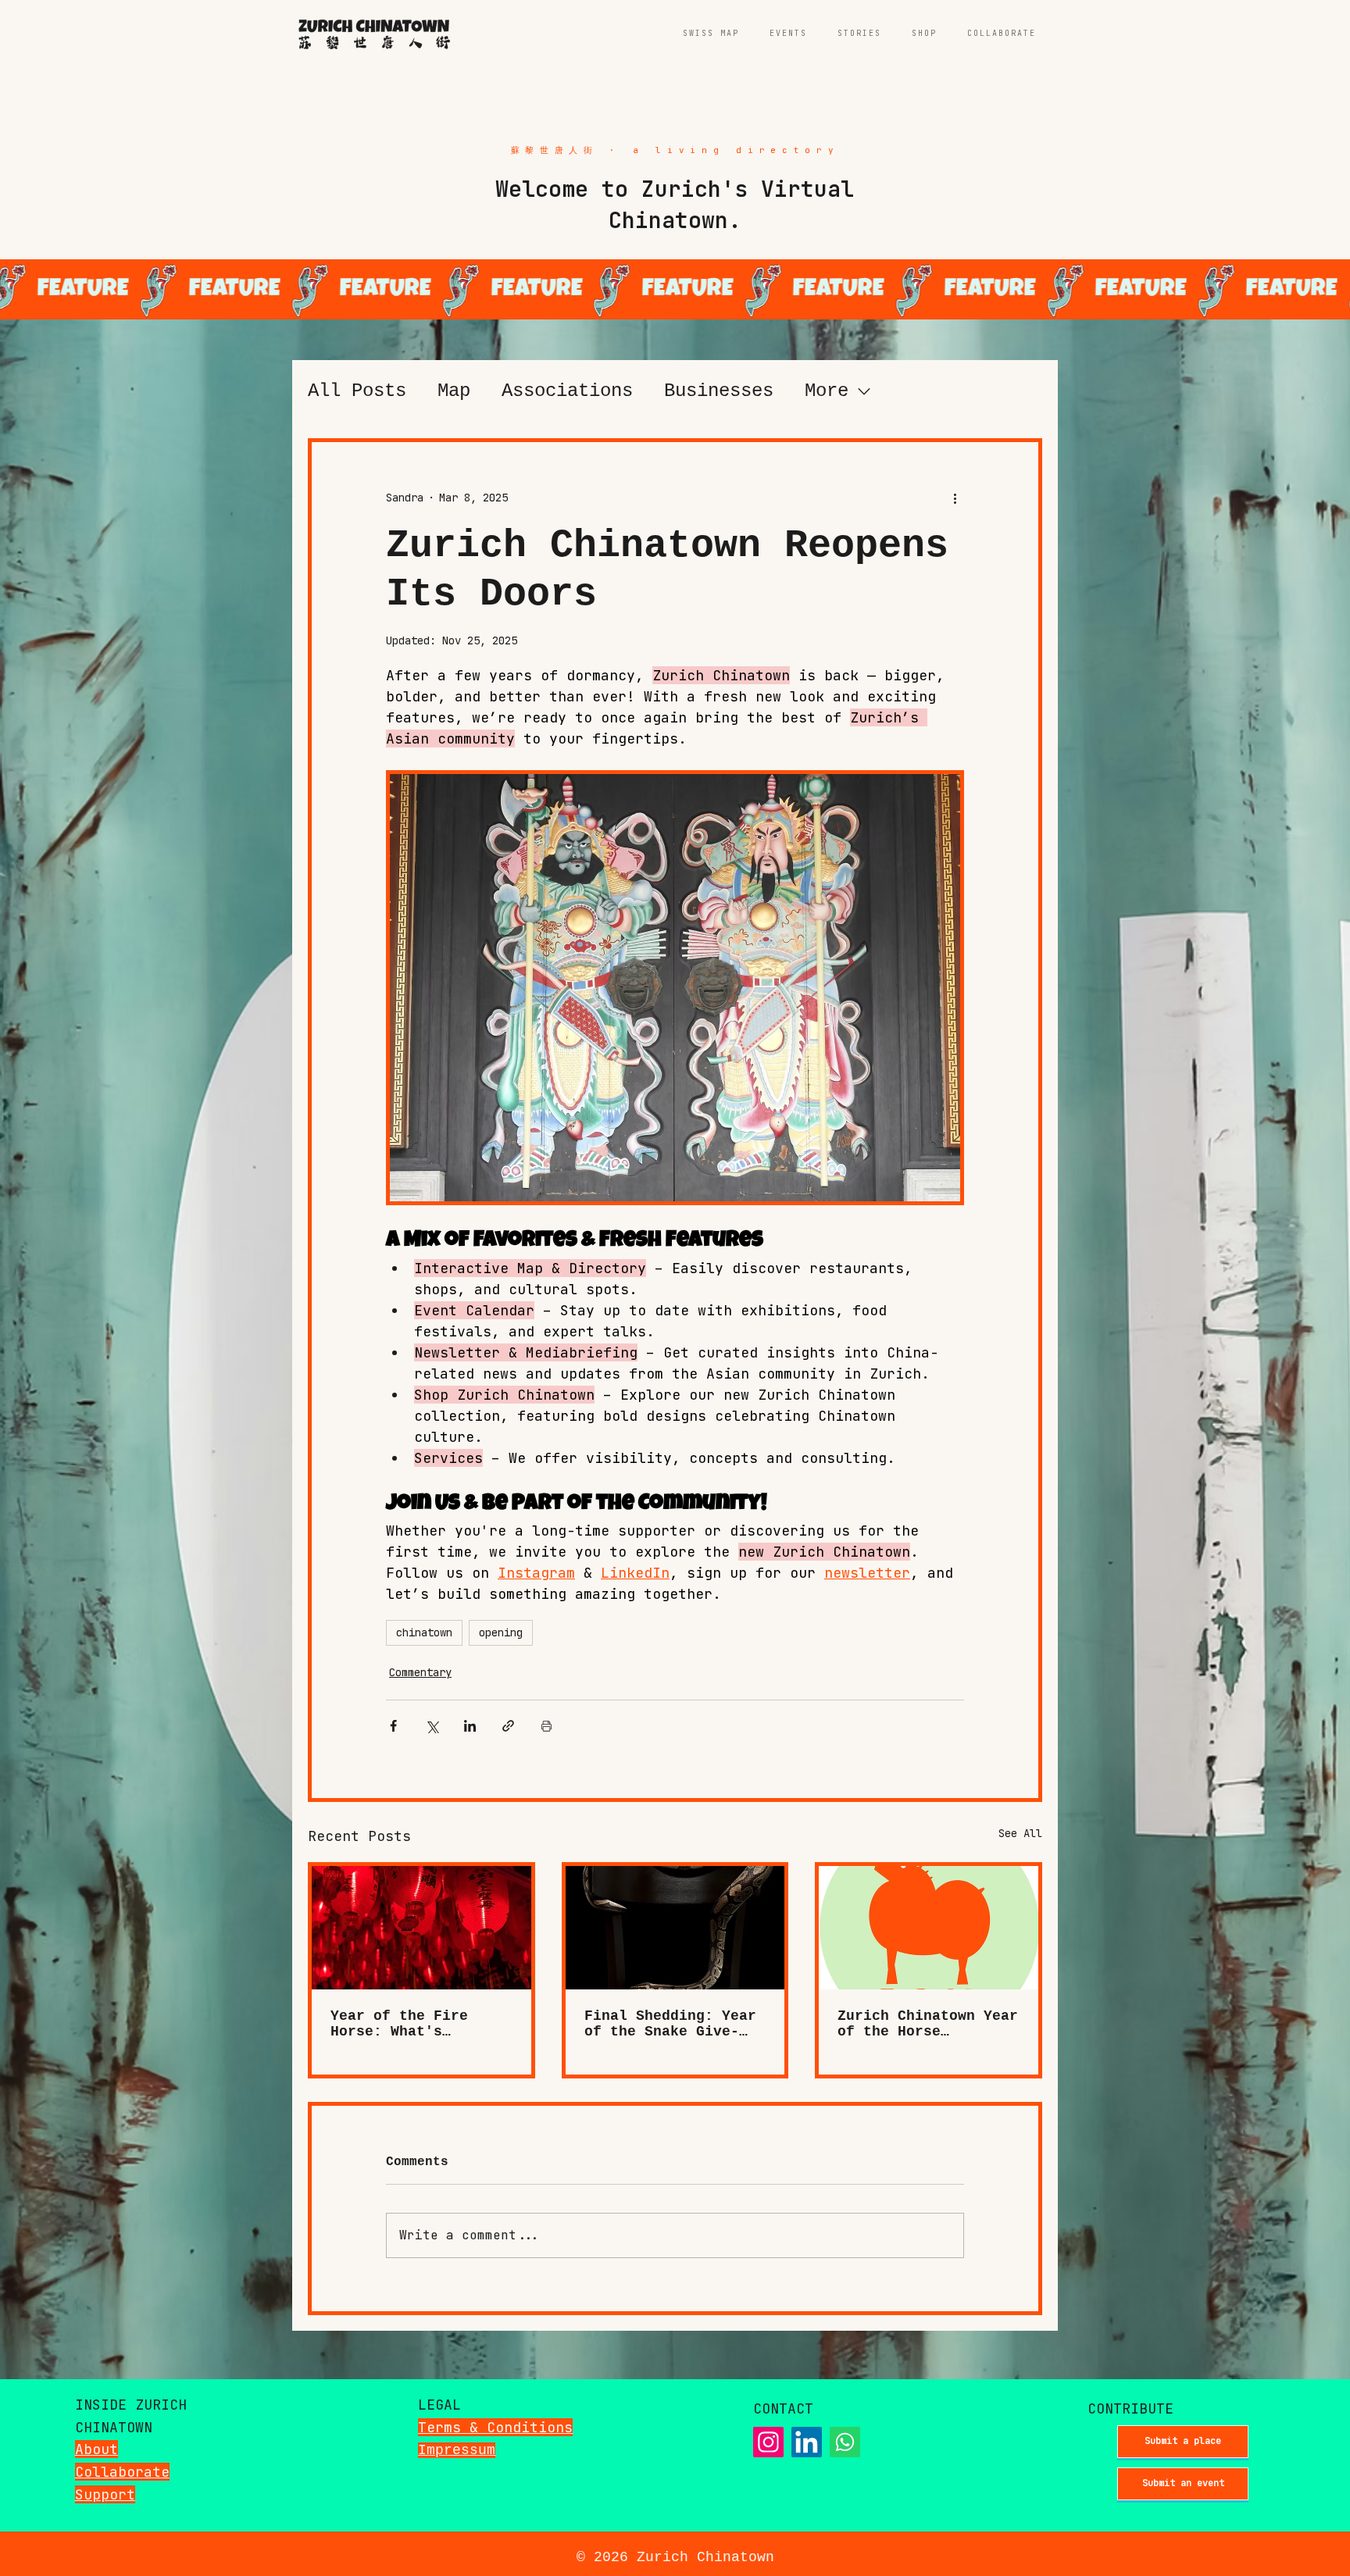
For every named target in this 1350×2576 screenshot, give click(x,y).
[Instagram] (768, 2442)
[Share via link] (508, 1726)
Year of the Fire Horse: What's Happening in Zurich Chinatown (412, 2024)
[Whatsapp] (845, 2442)
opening (501, 1632)
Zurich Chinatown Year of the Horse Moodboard (928, 2024)
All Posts (357, 391)
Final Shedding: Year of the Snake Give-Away (670, 2024)
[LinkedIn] (807, 2442)
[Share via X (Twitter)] (432, 1726)
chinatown (424, 1632)
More (827, 391)
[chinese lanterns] (421, 1928)
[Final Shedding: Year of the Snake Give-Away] (675, 1928)
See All (1020, 1833)
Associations (567, 391)
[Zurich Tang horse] (929, 1928)
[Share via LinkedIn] (470, 1726)
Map (454, 391)
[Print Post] (546, 1726)
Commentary (420, 1672)
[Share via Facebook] (393, 1726)
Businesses (719, 391)
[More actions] (955, 498)
